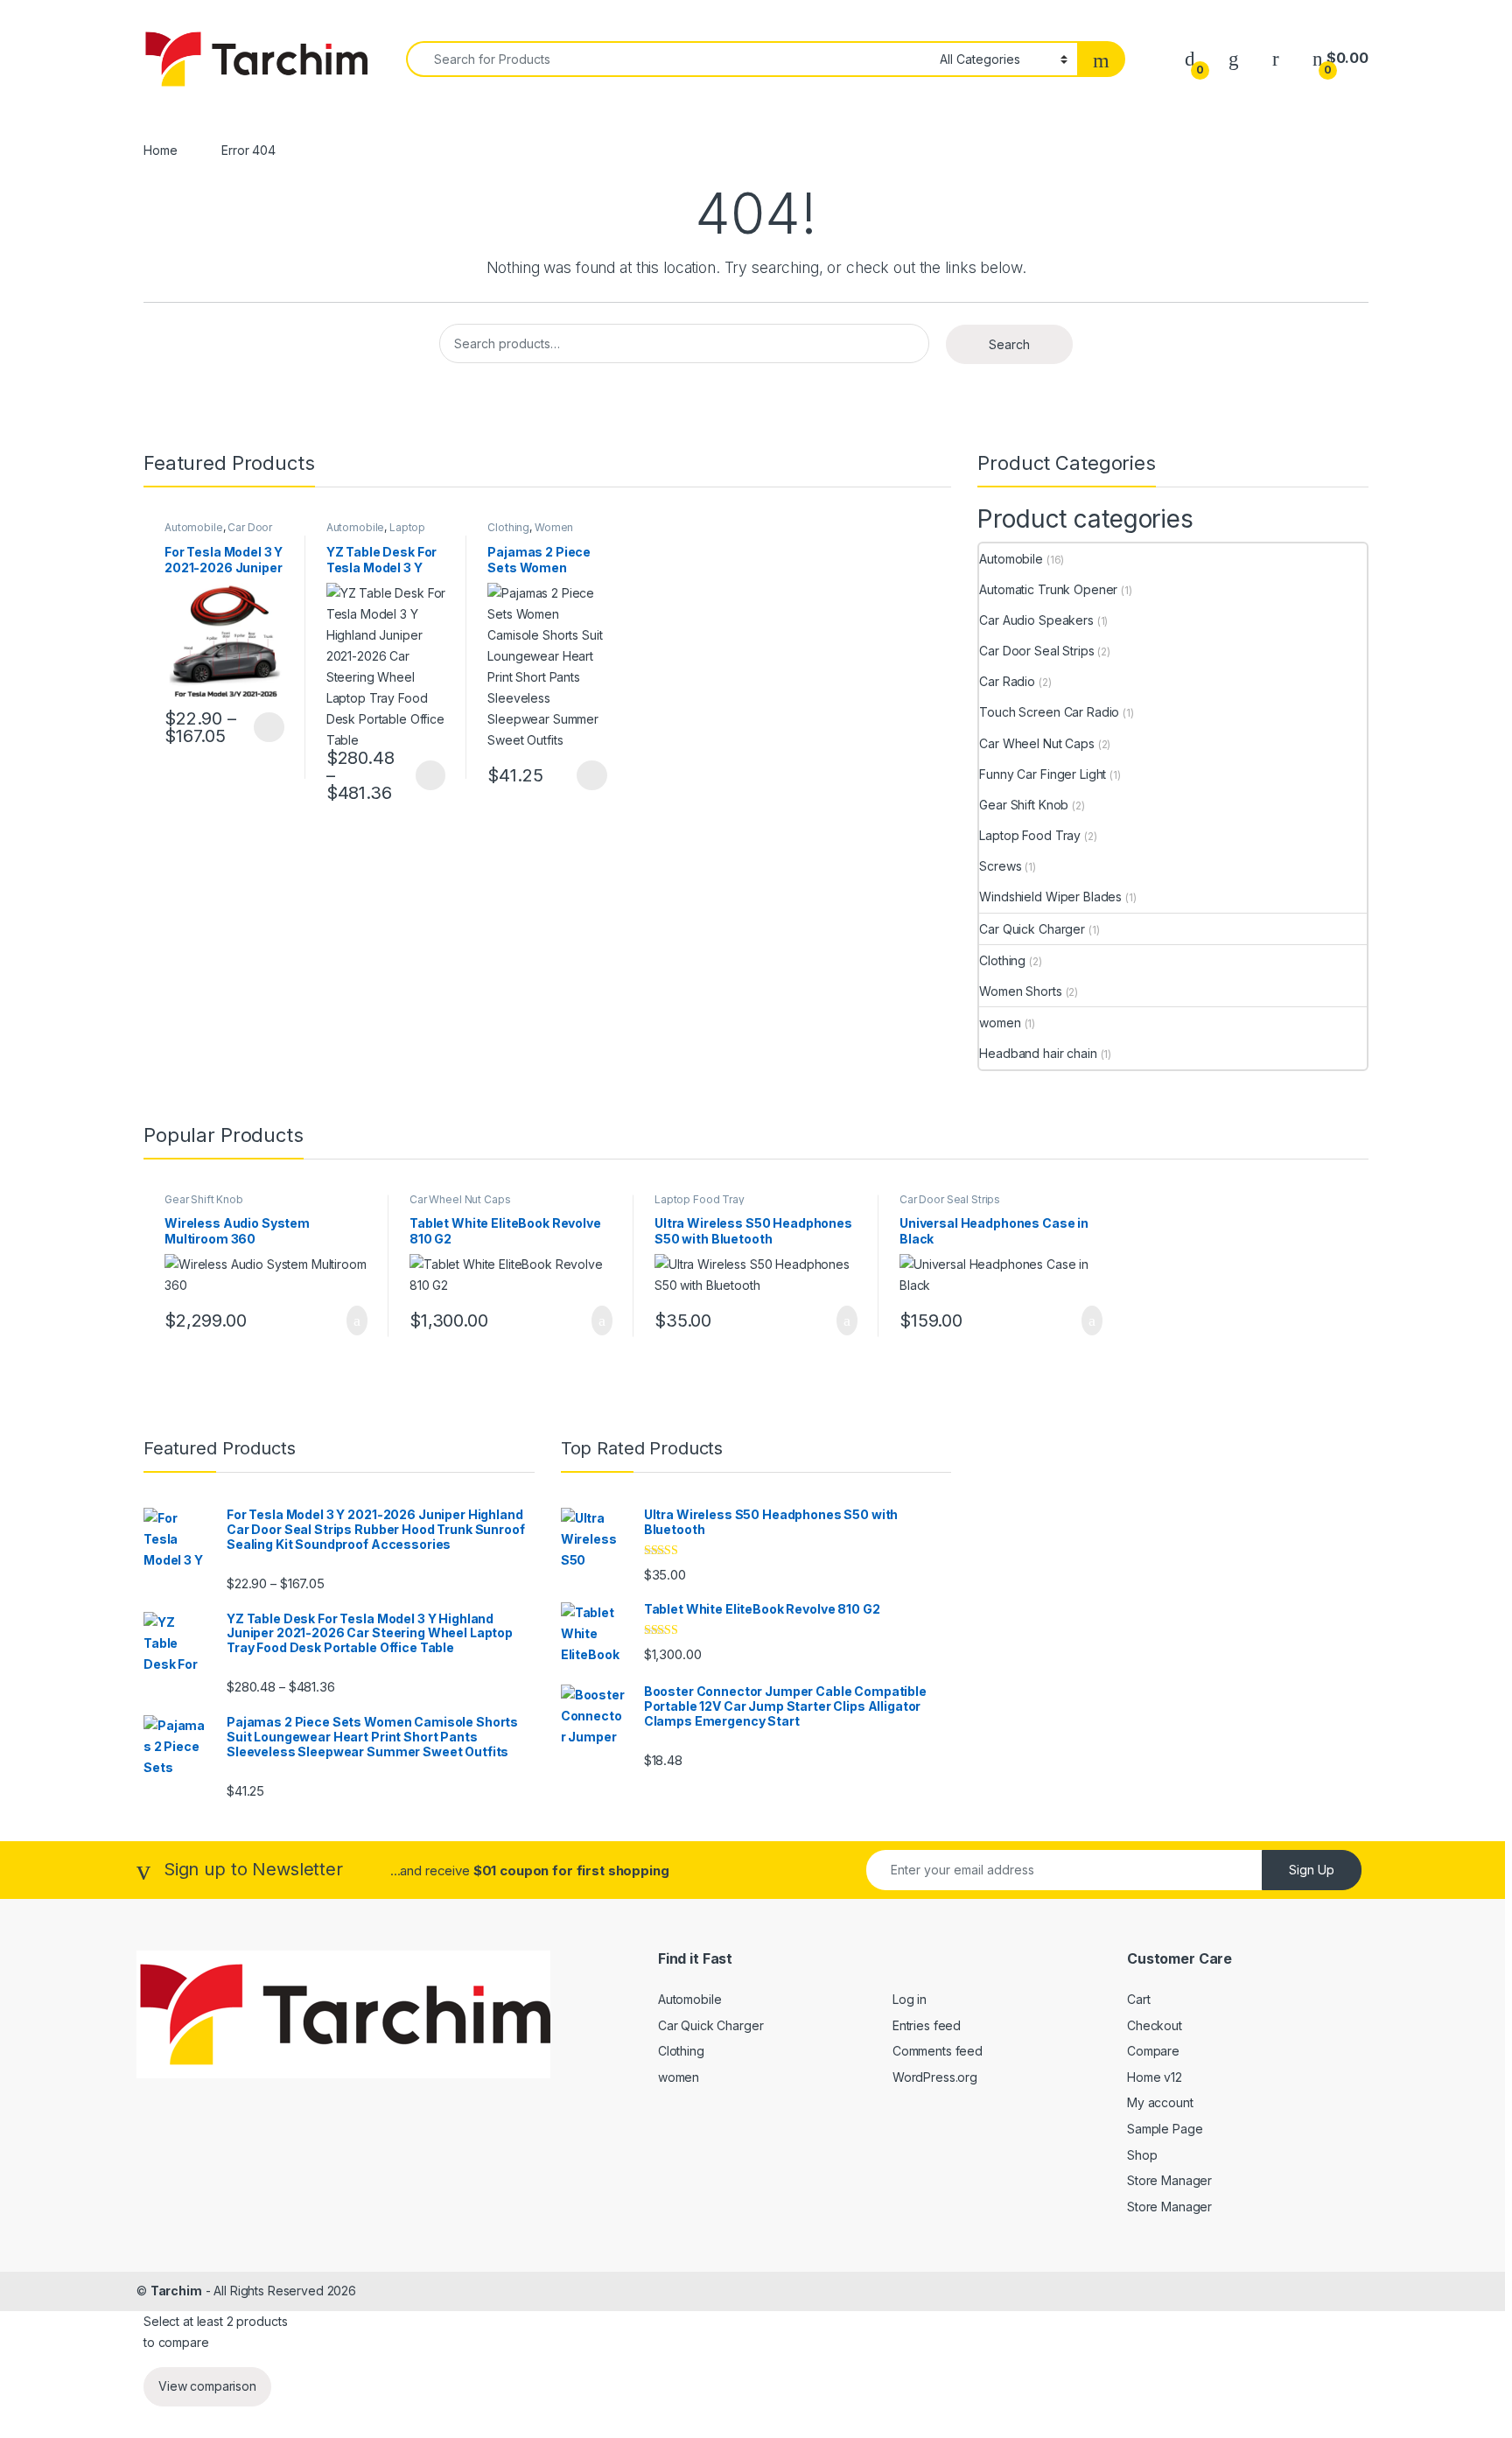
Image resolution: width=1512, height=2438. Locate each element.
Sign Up (1312, 1870)
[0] (1190, 58)
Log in (910, 1999)
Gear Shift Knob (1024, 805)
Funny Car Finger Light (1043, 774)
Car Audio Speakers (1036, 620)
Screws (1000, 866)
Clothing (508, 527)
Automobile (194, 527)
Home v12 (1155, 2077)
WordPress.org (935, 2077)
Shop (1142, 2155)
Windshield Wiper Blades (1050, 897)
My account (1160, 2102)
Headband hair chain (1038, 1053)
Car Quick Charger (1032, 929)
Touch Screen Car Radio (1049, 712)
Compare (1153, 2051)
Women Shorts (1020, 991)
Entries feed (927, 2025)
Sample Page (1165, 2129)
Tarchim (176, 2291)
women (1000, 1023)
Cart (1138, 1999)
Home (160, 150)
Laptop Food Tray (376, 533)
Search (1009, 344)
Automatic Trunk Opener (1048, 589)
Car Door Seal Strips (1036, 651)
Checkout (1155, 2025)
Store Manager (1169, 2180)
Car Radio (1007, 681)
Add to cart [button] (356, 1321)
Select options (263, 727)
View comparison (207, 2386)
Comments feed (938, 2051)
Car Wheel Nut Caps (1036, 743)
